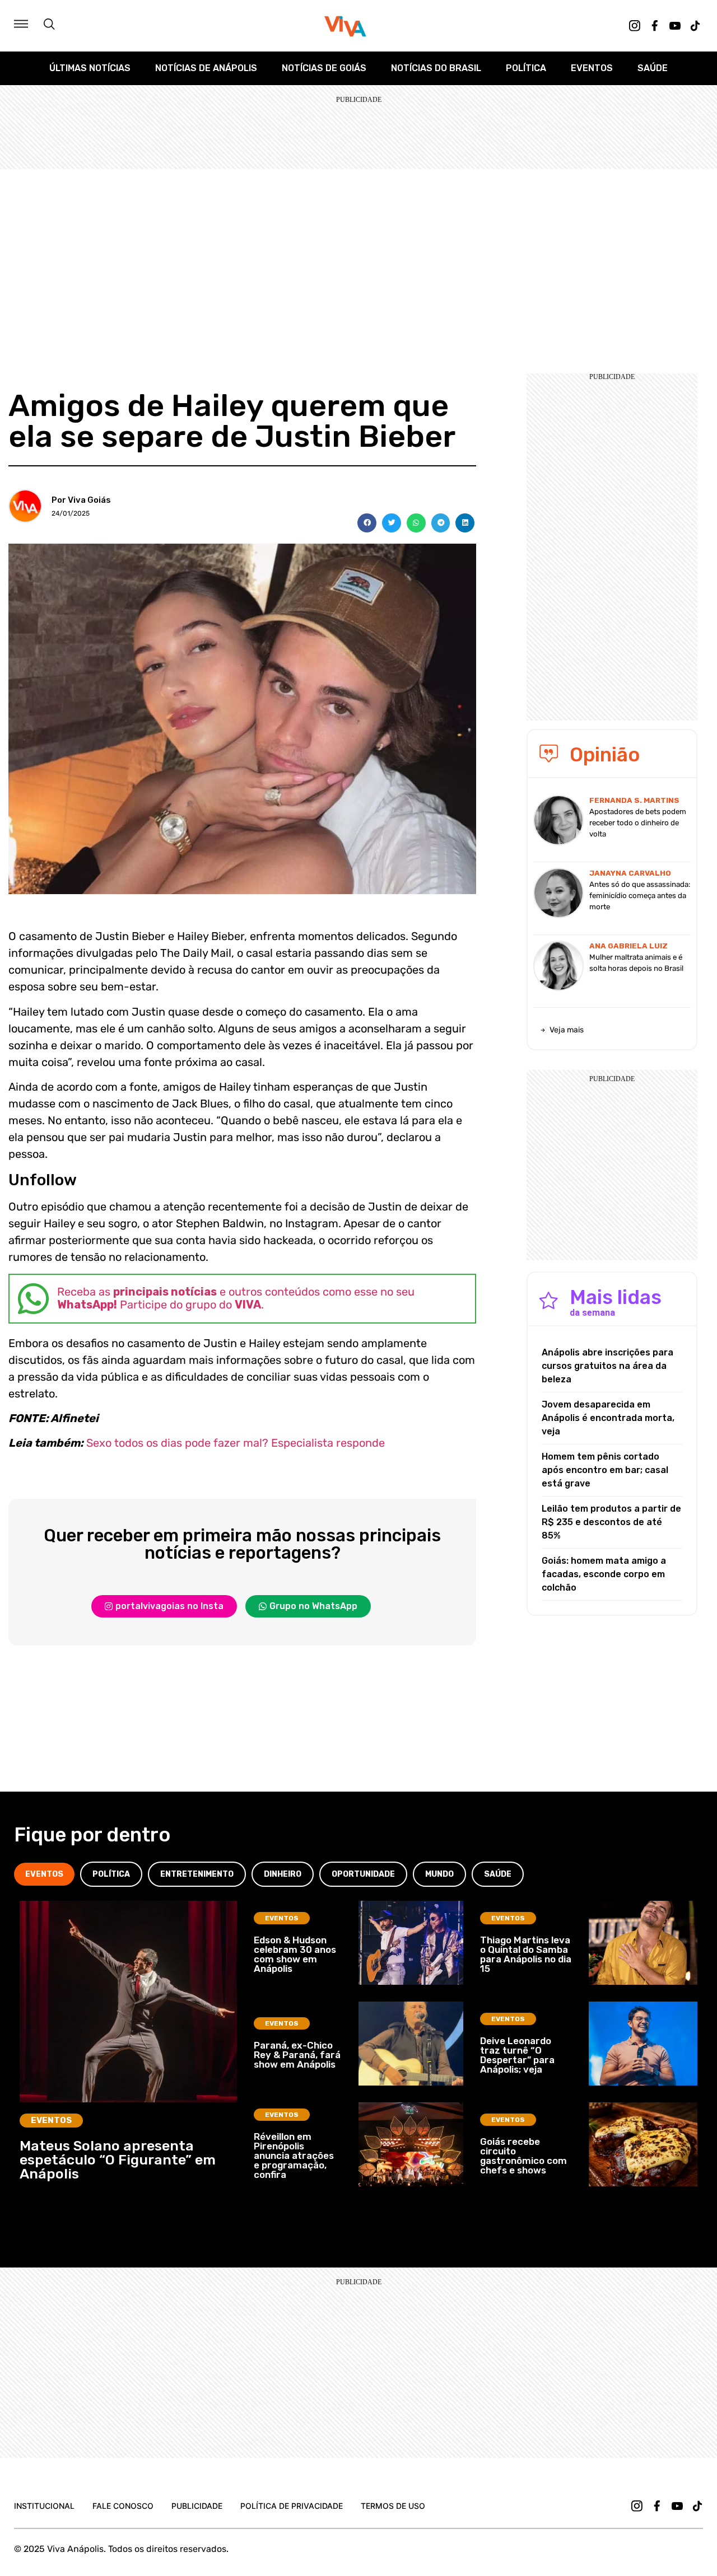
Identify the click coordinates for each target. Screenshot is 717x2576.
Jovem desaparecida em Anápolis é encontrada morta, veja (608, 1418)
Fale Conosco (123, 2506)
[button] (367, 523)
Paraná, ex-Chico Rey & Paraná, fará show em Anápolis (297, 2055)
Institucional (44, 2506)
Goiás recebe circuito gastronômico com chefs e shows (523, 2156)
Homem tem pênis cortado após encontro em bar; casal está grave (605, 1470)
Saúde (653, 68)
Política (526, 68)
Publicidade (197, 2506)
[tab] (44, 1874)
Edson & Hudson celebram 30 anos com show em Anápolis (295, 1954)
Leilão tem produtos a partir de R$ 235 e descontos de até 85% (611, 1522)
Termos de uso (393, 2506)
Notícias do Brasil (436, 68)
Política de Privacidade (292, 2506)
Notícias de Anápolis (206, 68)
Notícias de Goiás (324, 68)
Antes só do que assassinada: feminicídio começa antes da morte (640, 896)
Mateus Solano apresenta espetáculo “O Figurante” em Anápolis (118, 2160)
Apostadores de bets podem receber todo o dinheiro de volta (638, 823)
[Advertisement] (358, 253)
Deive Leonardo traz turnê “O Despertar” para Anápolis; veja (517, 2055)
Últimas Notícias (90, 68)
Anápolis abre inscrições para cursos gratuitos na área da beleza (607, 1366)
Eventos (592, 68)
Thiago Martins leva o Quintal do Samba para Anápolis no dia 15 (526, 1954)
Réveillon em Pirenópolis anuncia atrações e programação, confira (294, 2156)
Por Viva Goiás (81, 500)
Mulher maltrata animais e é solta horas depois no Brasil (636, 963)
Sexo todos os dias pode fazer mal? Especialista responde (236, 1443)
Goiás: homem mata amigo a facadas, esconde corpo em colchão (604, 1574)
